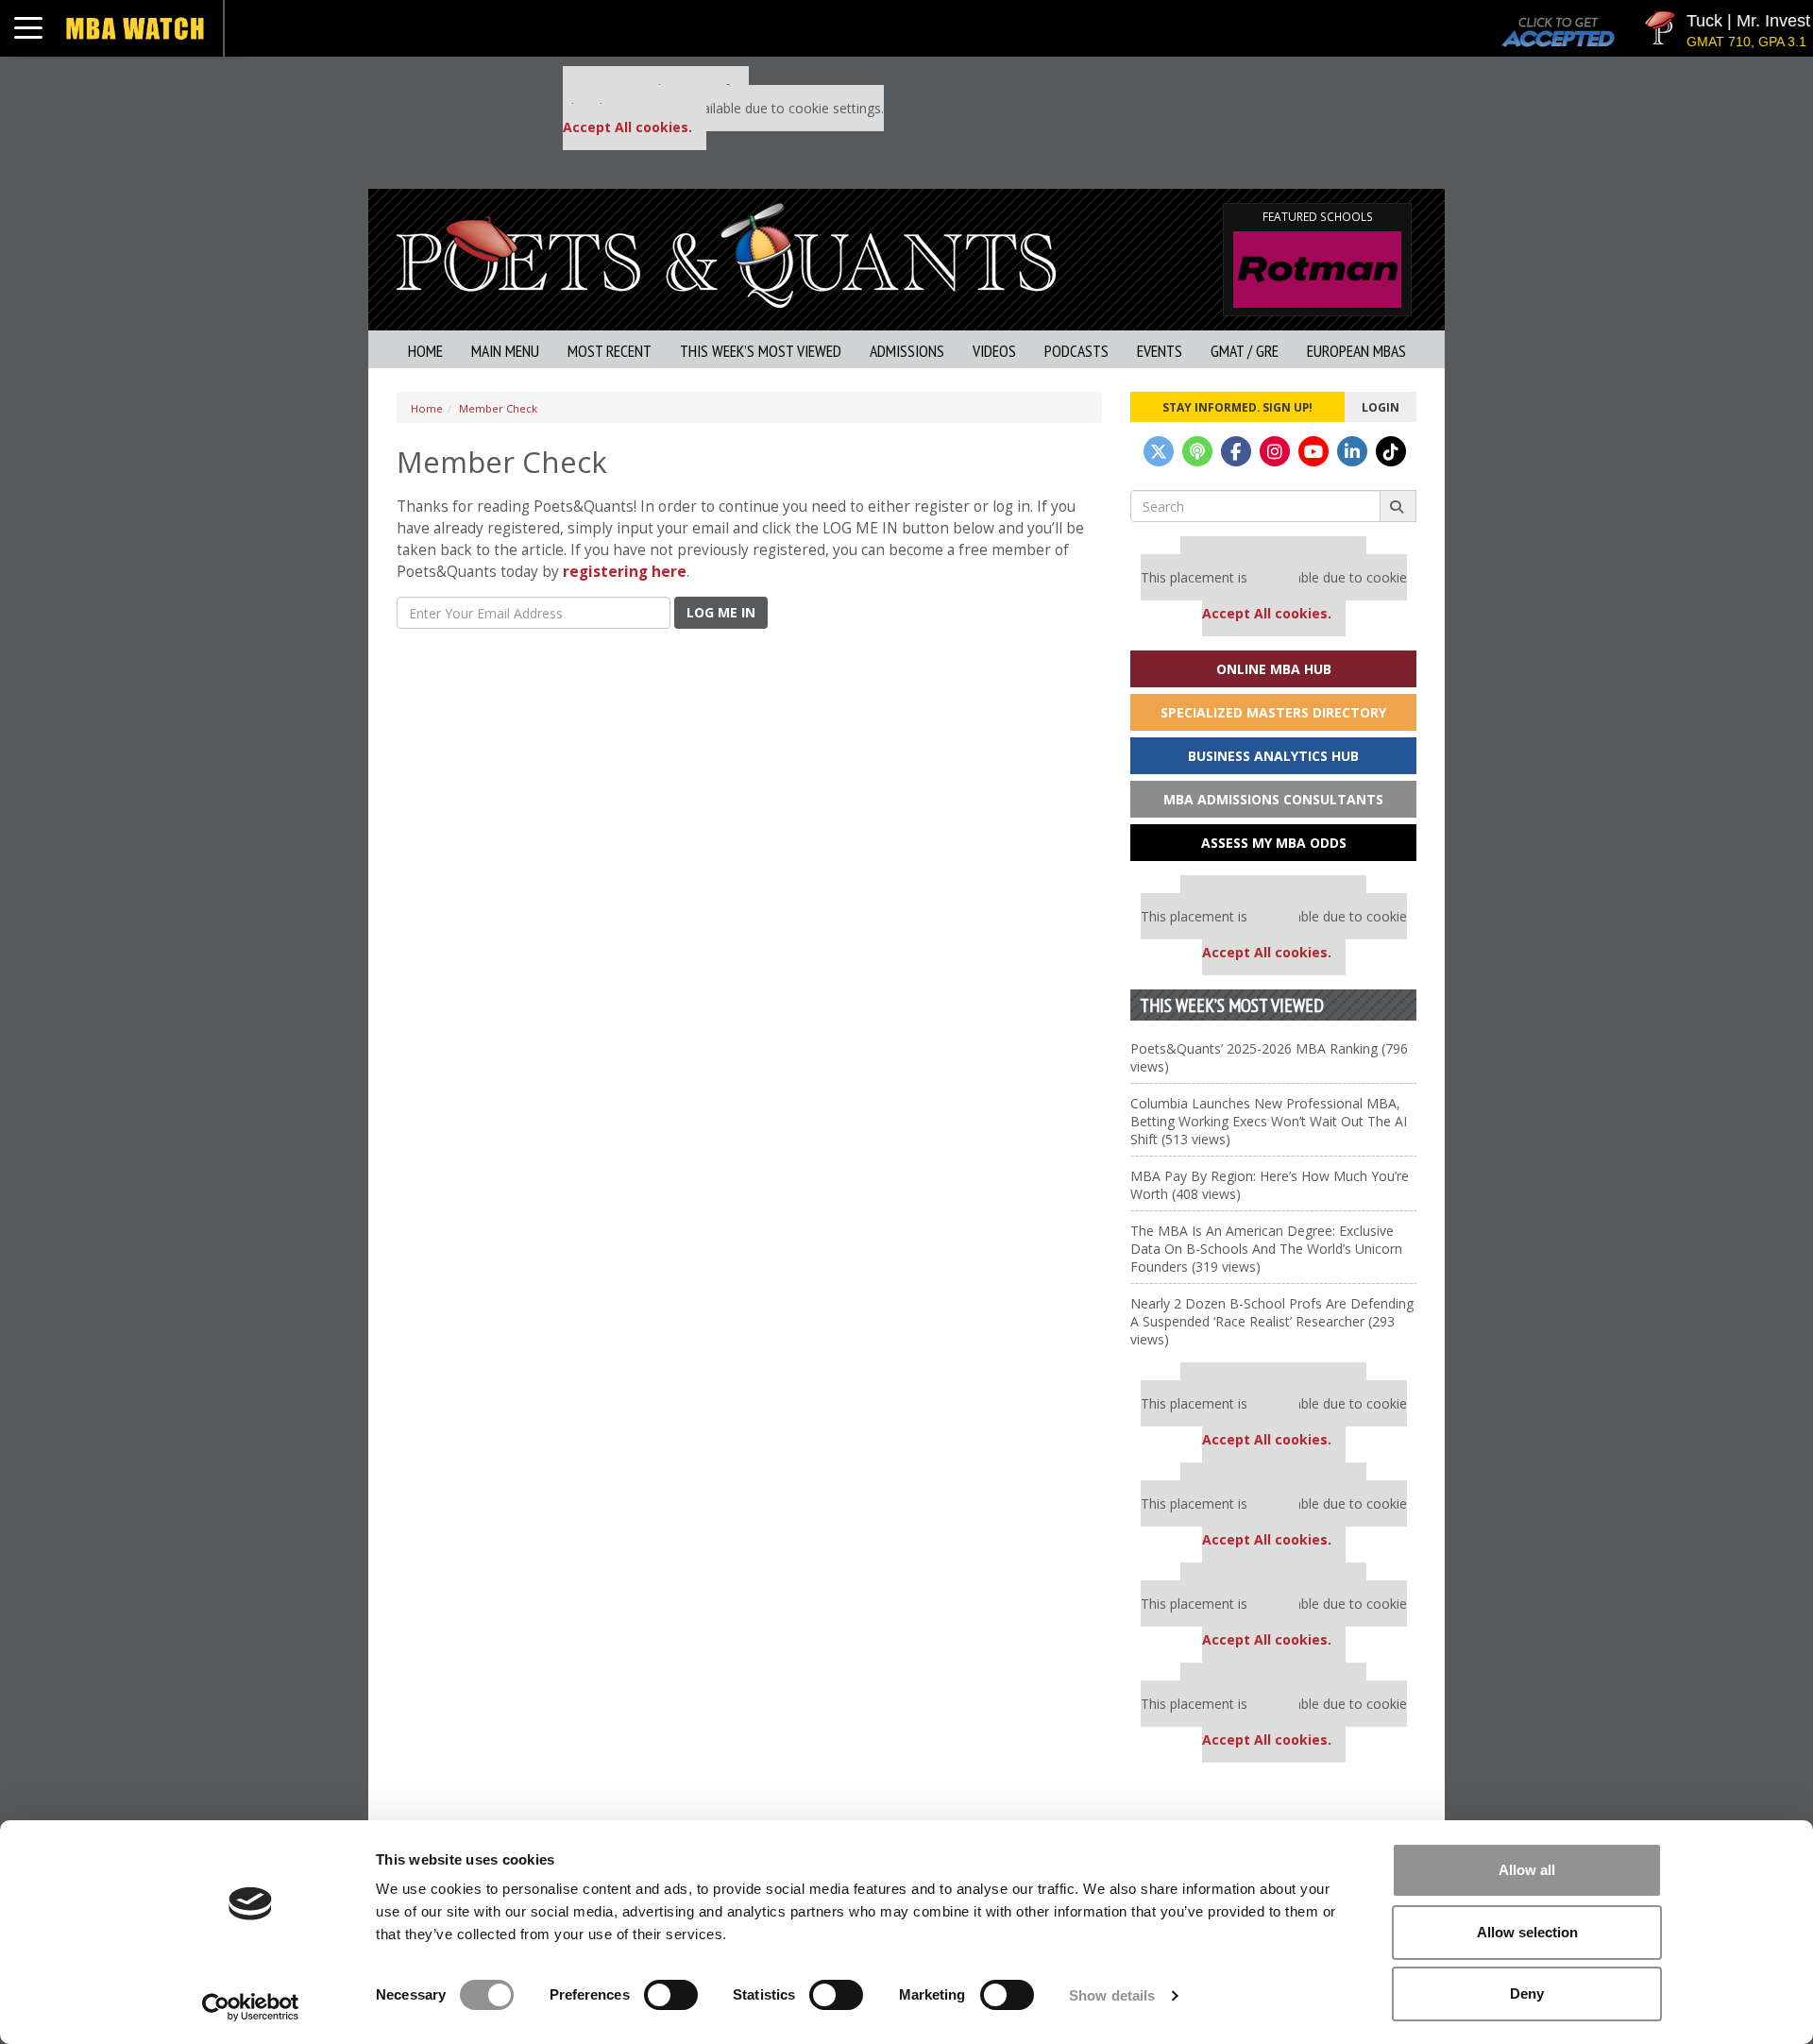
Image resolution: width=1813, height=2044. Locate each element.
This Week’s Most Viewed (761, 351)
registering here (625, 572)
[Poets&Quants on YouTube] (1313, 451)
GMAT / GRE (1245, 351)
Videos (994, 351)
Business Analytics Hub (1273, 756)
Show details (1112, 1995)
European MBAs (1356, 351)
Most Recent (610, 351)
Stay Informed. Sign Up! (1237, 407)
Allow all (1527, 1870)
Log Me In (721, 612)
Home (425, 351)
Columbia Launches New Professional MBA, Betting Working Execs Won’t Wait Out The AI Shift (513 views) (1269, 1121)
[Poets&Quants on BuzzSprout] (1197, 451)
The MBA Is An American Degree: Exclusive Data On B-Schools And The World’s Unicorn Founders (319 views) (1266, 1249)
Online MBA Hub (1274, 669)
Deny (1527, 1993)
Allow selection (1527, 1932)
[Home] (726, 253)
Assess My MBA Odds (1274, 843)
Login (1381, 407)
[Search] (1398, 506)
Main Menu (505, 351)
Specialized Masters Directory (1273, 712)
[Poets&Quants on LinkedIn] (1352, 451)
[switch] (671, 1995)
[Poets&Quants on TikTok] (1391, 451)
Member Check (498, 408)
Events (1160, 351)
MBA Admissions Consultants (1273, 799)
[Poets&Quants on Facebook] (1236, 451)
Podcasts (1076, 351)
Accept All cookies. (627, 127)
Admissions (907, 351)
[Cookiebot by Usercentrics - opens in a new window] (251, 2007)
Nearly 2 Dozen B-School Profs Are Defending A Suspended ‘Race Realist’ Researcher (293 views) (1272, 1321)
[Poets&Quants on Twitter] (1159, 451)
